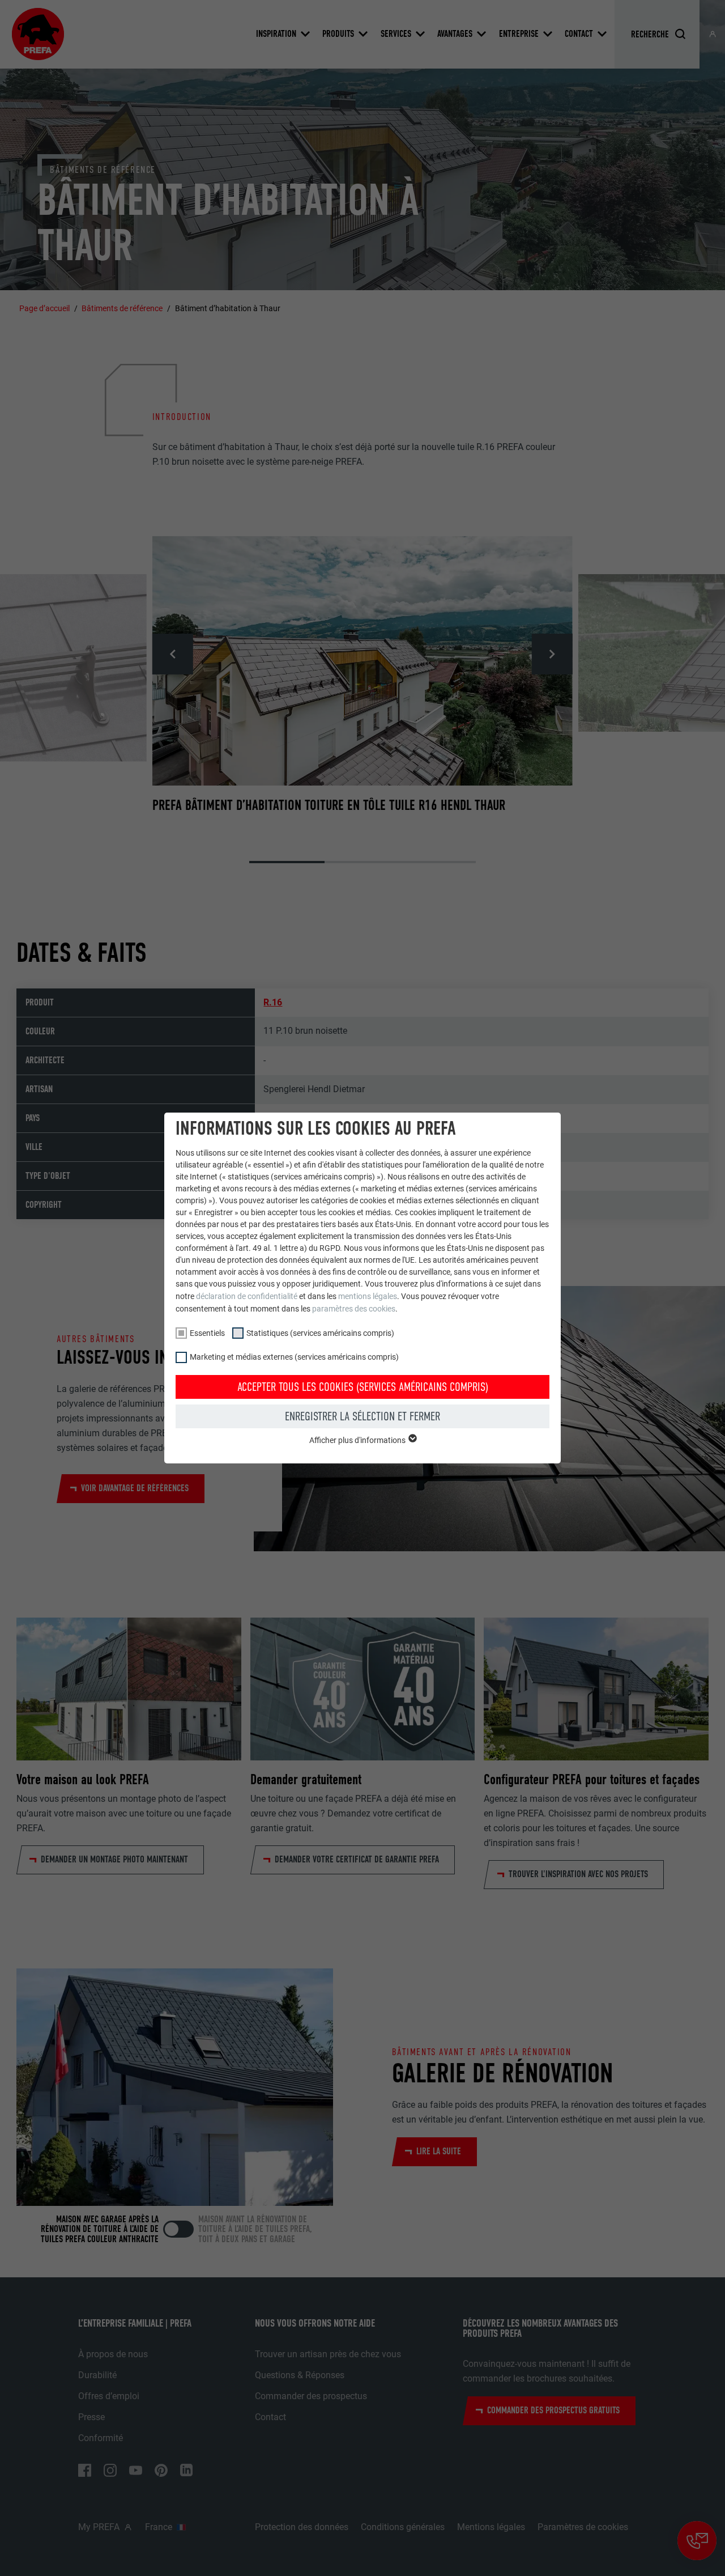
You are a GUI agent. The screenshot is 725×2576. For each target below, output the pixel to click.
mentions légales (368, 1296)
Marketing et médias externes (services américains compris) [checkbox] (294, 1357)
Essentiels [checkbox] (207, 1333)
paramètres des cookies (354, 1309)
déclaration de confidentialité (247, 1296)
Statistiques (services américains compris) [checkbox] (320, 1333)
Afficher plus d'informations (358, 1440)
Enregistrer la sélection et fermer (362, 1416)
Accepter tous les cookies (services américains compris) (363, 1387)
